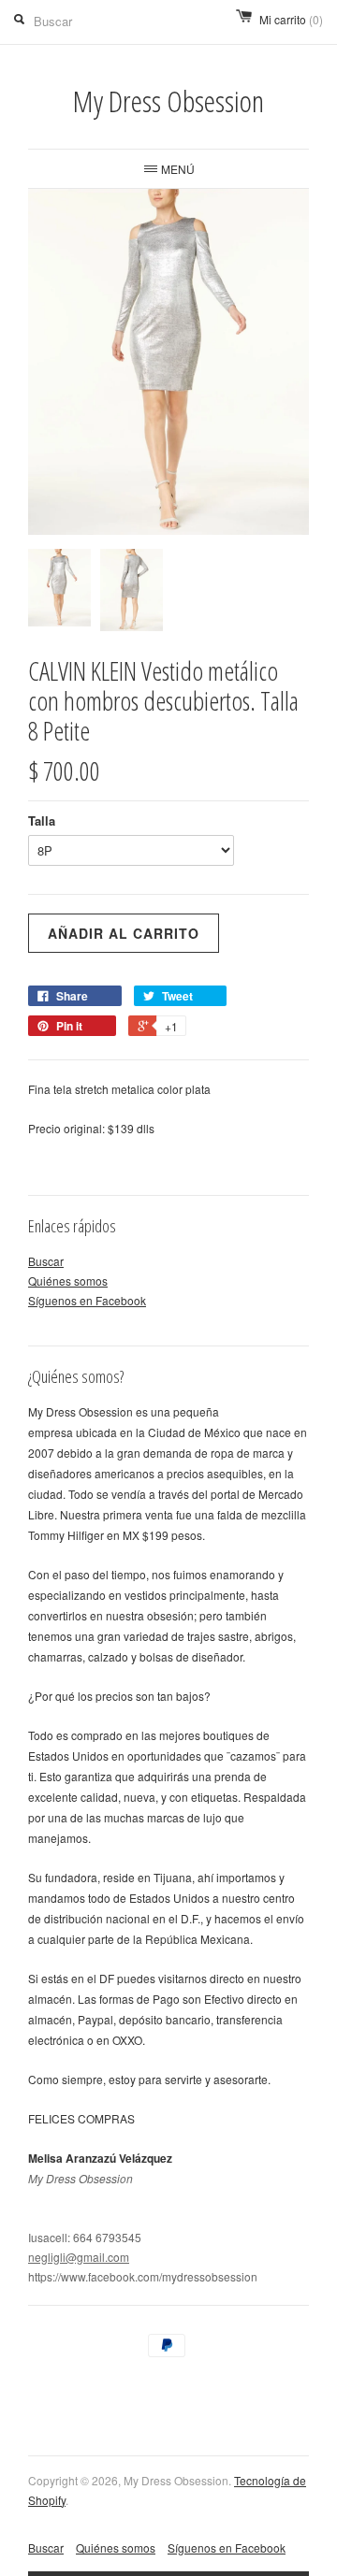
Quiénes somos (68, 1281)
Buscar (46, 1261)
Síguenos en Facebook (87, 1300)
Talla (42, 820)
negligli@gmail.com (79, 2257)
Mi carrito (291, 19)
